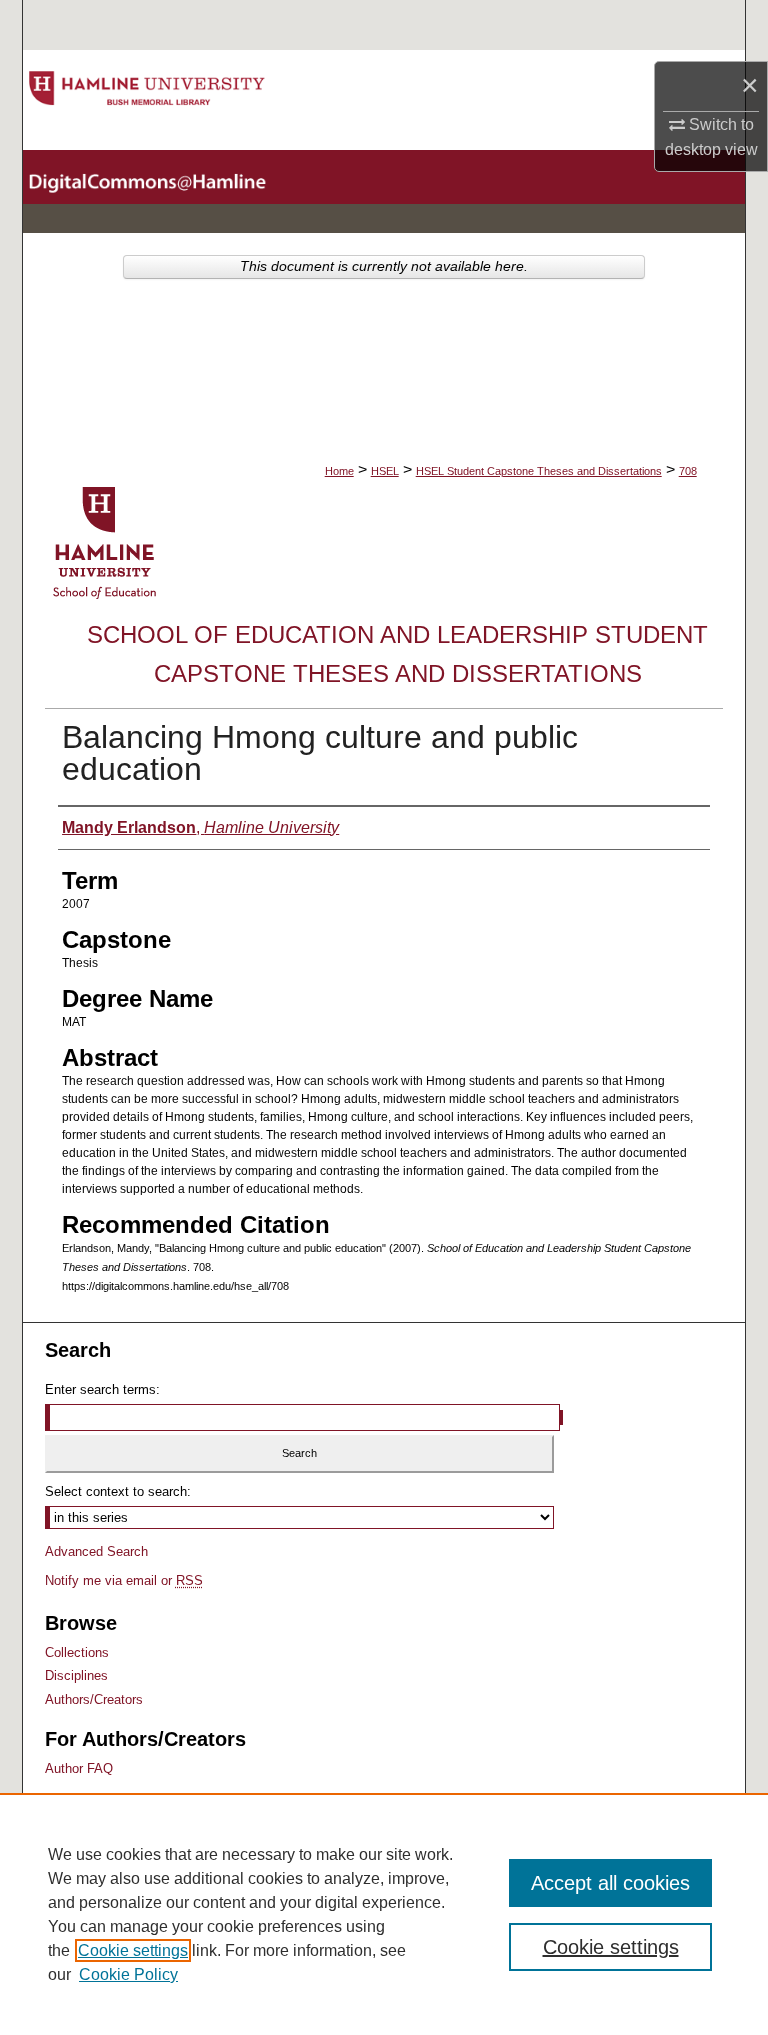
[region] (384, 1914)
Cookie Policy (128, 1974)
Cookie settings (133, 1950)
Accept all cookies (610, 1883)
